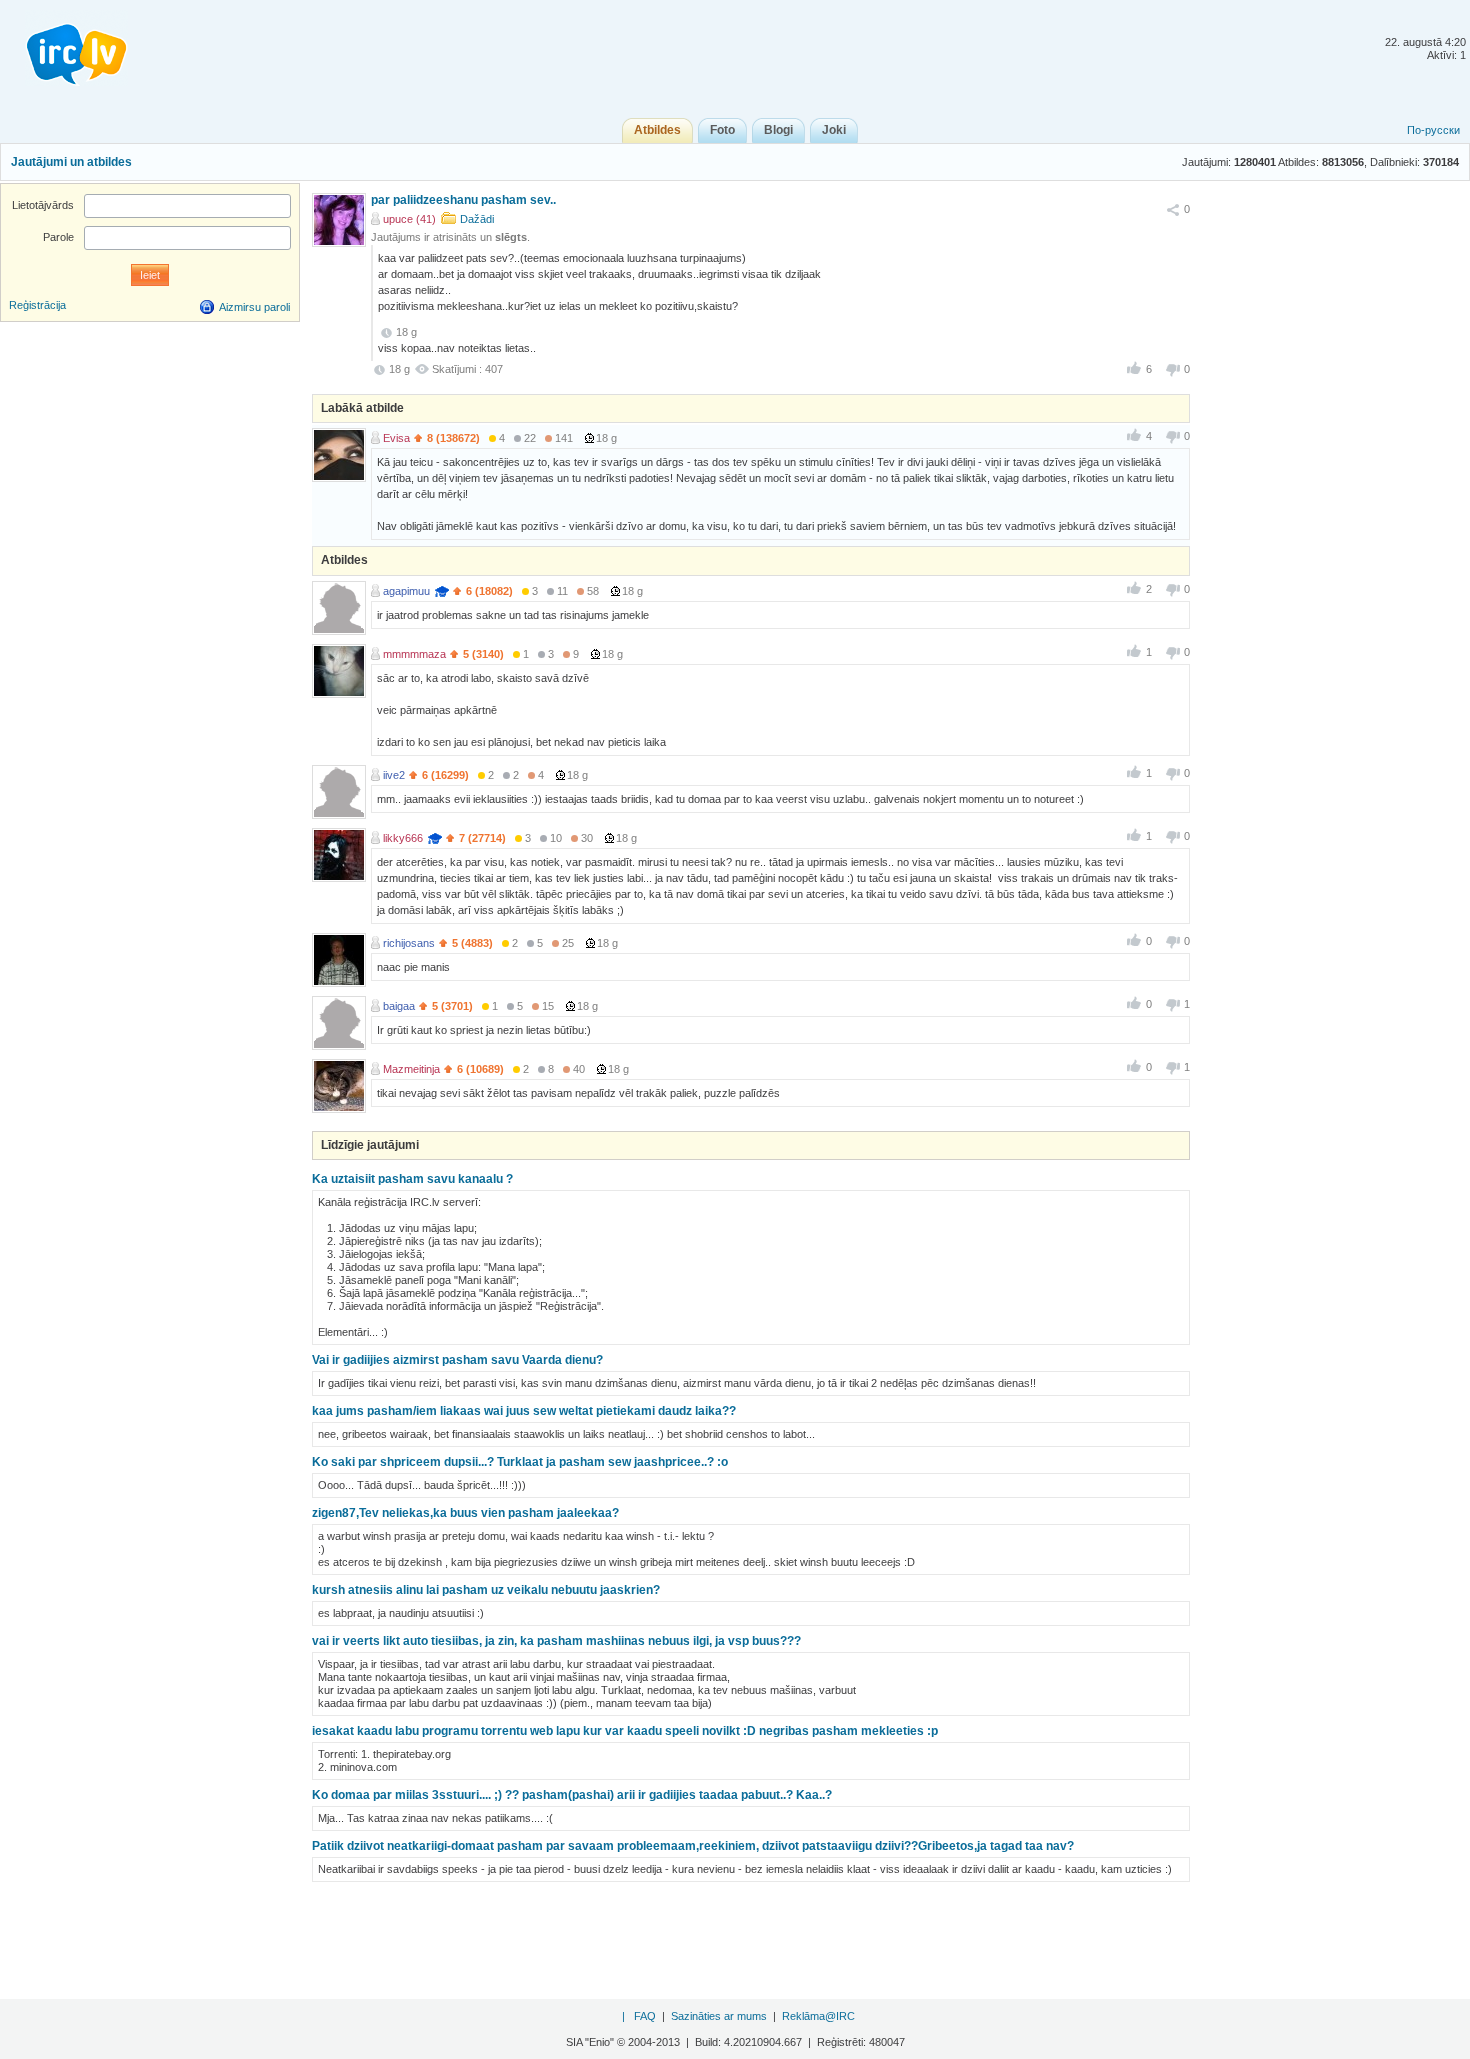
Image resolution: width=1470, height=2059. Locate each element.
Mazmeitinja (411, 1069)
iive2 (394, 775)
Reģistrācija (37, 305)
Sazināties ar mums (719, 2016)
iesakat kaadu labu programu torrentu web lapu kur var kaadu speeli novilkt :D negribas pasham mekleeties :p (625, 1731)
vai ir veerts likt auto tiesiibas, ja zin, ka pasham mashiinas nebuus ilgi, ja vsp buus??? (556, 1641)
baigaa (399, 1006)
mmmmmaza (414, 654)
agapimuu (406, 591)
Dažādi (477, 219)
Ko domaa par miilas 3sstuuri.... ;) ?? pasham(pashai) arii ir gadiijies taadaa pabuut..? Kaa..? (572, 1795)
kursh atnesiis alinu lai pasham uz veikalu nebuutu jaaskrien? (486, 1590)
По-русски (1433, 130)
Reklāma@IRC (818, 2016)
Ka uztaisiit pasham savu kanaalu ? (412, 1179)
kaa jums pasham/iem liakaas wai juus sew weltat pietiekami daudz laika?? (524, 1411)
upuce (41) (409, 219)
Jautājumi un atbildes (71, 162)
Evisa (396, 438)
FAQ (645, 2016)
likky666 (403, 838)
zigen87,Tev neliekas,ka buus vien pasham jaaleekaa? (465, 1513)
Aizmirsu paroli (254, 307)
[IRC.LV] (64, 48)
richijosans (409, 943)
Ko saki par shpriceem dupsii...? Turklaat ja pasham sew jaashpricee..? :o (520, 1462)
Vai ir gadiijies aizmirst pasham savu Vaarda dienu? (457, 1360)
